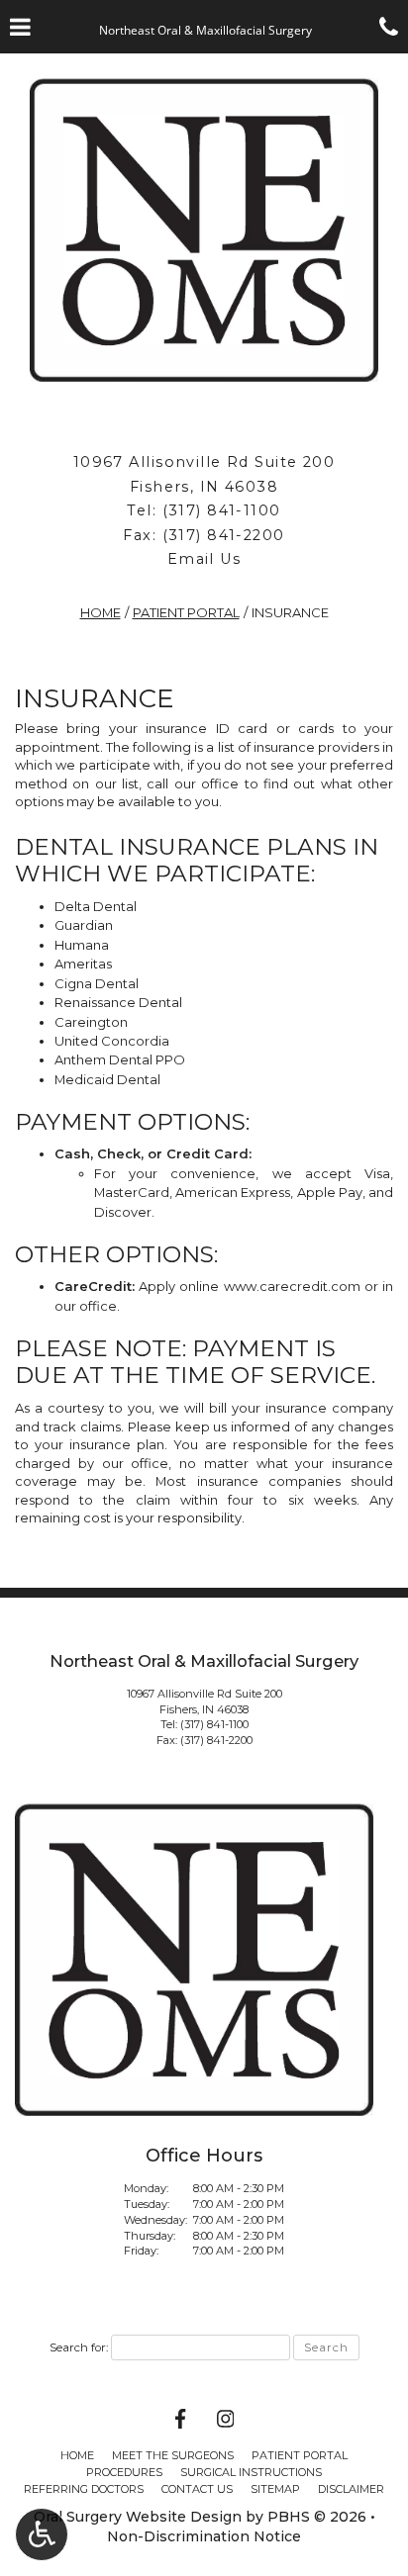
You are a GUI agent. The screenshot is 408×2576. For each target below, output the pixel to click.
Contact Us (197, 2489)
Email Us (204, 559)
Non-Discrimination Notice (204, 2536)
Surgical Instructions (251, 2472)
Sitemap (275, 2489)
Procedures (124, 2472)
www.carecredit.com (292, 1286)
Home (101, 612)
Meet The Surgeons (173, 2455)
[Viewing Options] (42, 2534)
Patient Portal (186, 612)
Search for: (79, 2347)
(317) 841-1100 (222, 510)
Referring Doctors (84, 2489)
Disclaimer (351, 2489)
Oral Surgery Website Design (138, 2517)
